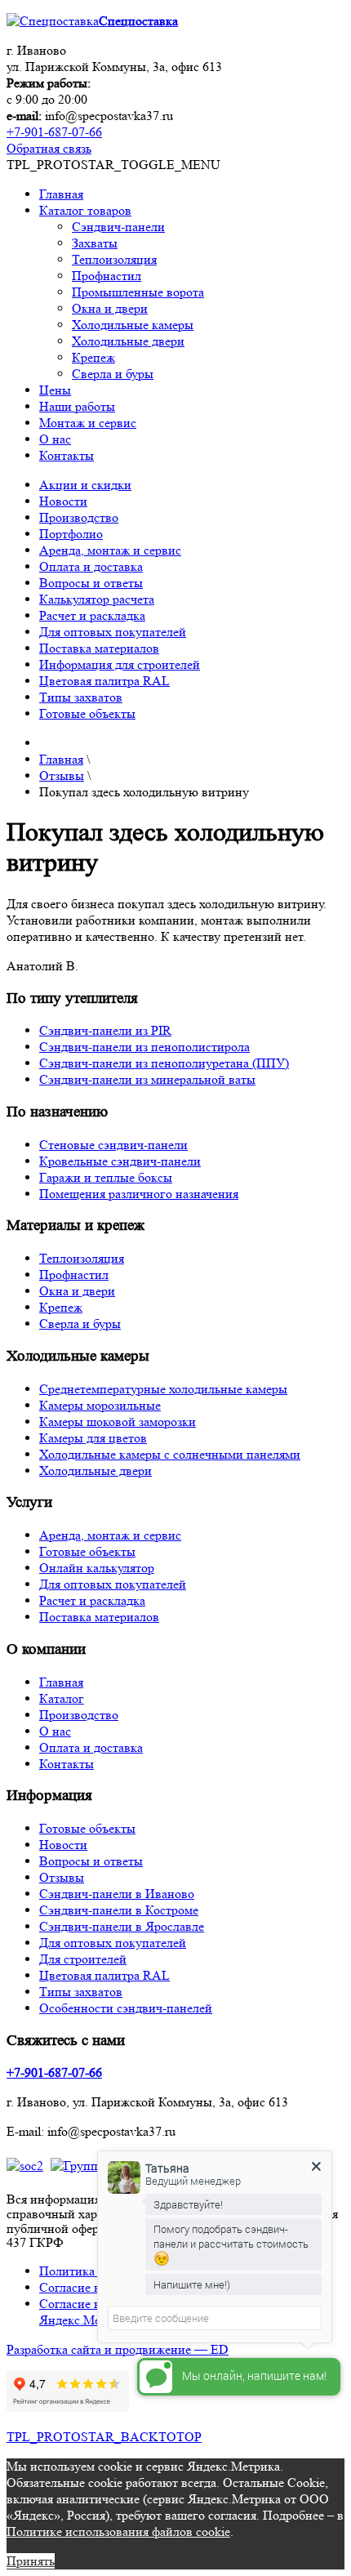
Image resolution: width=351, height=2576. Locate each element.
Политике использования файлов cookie (118, 2531)
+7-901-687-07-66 (54, 132)
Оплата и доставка (91, 566)
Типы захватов (81, 697)
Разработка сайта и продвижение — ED (118, 2349)
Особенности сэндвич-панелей (126, 2008)
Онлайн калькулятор (97, 1568)
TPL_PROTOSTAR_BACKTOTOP (104, 2437)
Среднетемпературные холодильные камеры (163, 1389)
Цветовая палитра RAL (104, 681)
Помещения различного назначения (139, 1194)
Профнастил (107, 276)
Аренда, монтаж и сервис (110, 550)
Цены (55, 390)
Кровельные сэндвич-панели (120, 1161)
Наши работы (77, 406)
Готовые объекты (87, 713)
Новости (63, 501)
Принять (31, 2561)
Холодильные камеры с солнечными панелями (170, 1454)
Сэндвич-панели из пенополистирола (144, 1047)
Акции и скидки (85, 485)
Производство (79, 517)
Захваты (95, 243)
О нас (55, 439)
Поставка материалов (99, 648)
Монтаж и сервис (88, 423)
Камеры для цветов (93, 1438)
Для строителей (83, 1959)
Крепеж (93, 357)
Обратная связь (49, 148)
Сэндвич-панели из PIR (105, 1030)
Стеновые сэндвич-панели (113, 1145)
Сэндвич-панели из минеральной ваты (147, 1079)
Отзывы (62, 1877)
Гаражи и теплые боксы (106, 1177)
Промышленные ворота (138, 292)
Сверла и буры (113, 374)
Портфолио (71, 534)
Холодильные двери (128, 341)
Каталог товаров (85, 210)
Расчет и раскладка (92, 615)
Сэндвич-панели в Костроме (119, 1910)
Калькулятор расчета (97, 599)
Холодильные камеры (133, 325)
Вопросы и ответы (91, 583)
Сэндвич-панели (118, 227)
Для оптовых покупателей (113, 632)
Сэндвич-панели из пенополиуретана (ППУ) (164, 1063)
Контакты (67, 455)
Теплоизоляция (114, 259)
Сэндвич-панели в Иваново (117, 1894)
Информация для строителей (120, 664)
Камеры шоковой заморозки (118, 1422)
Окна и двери (110, 308)
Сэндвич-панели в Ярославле (122, 1926)
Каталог (62, 1698)
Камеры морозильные (100, 1405)
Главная (61, 194)
